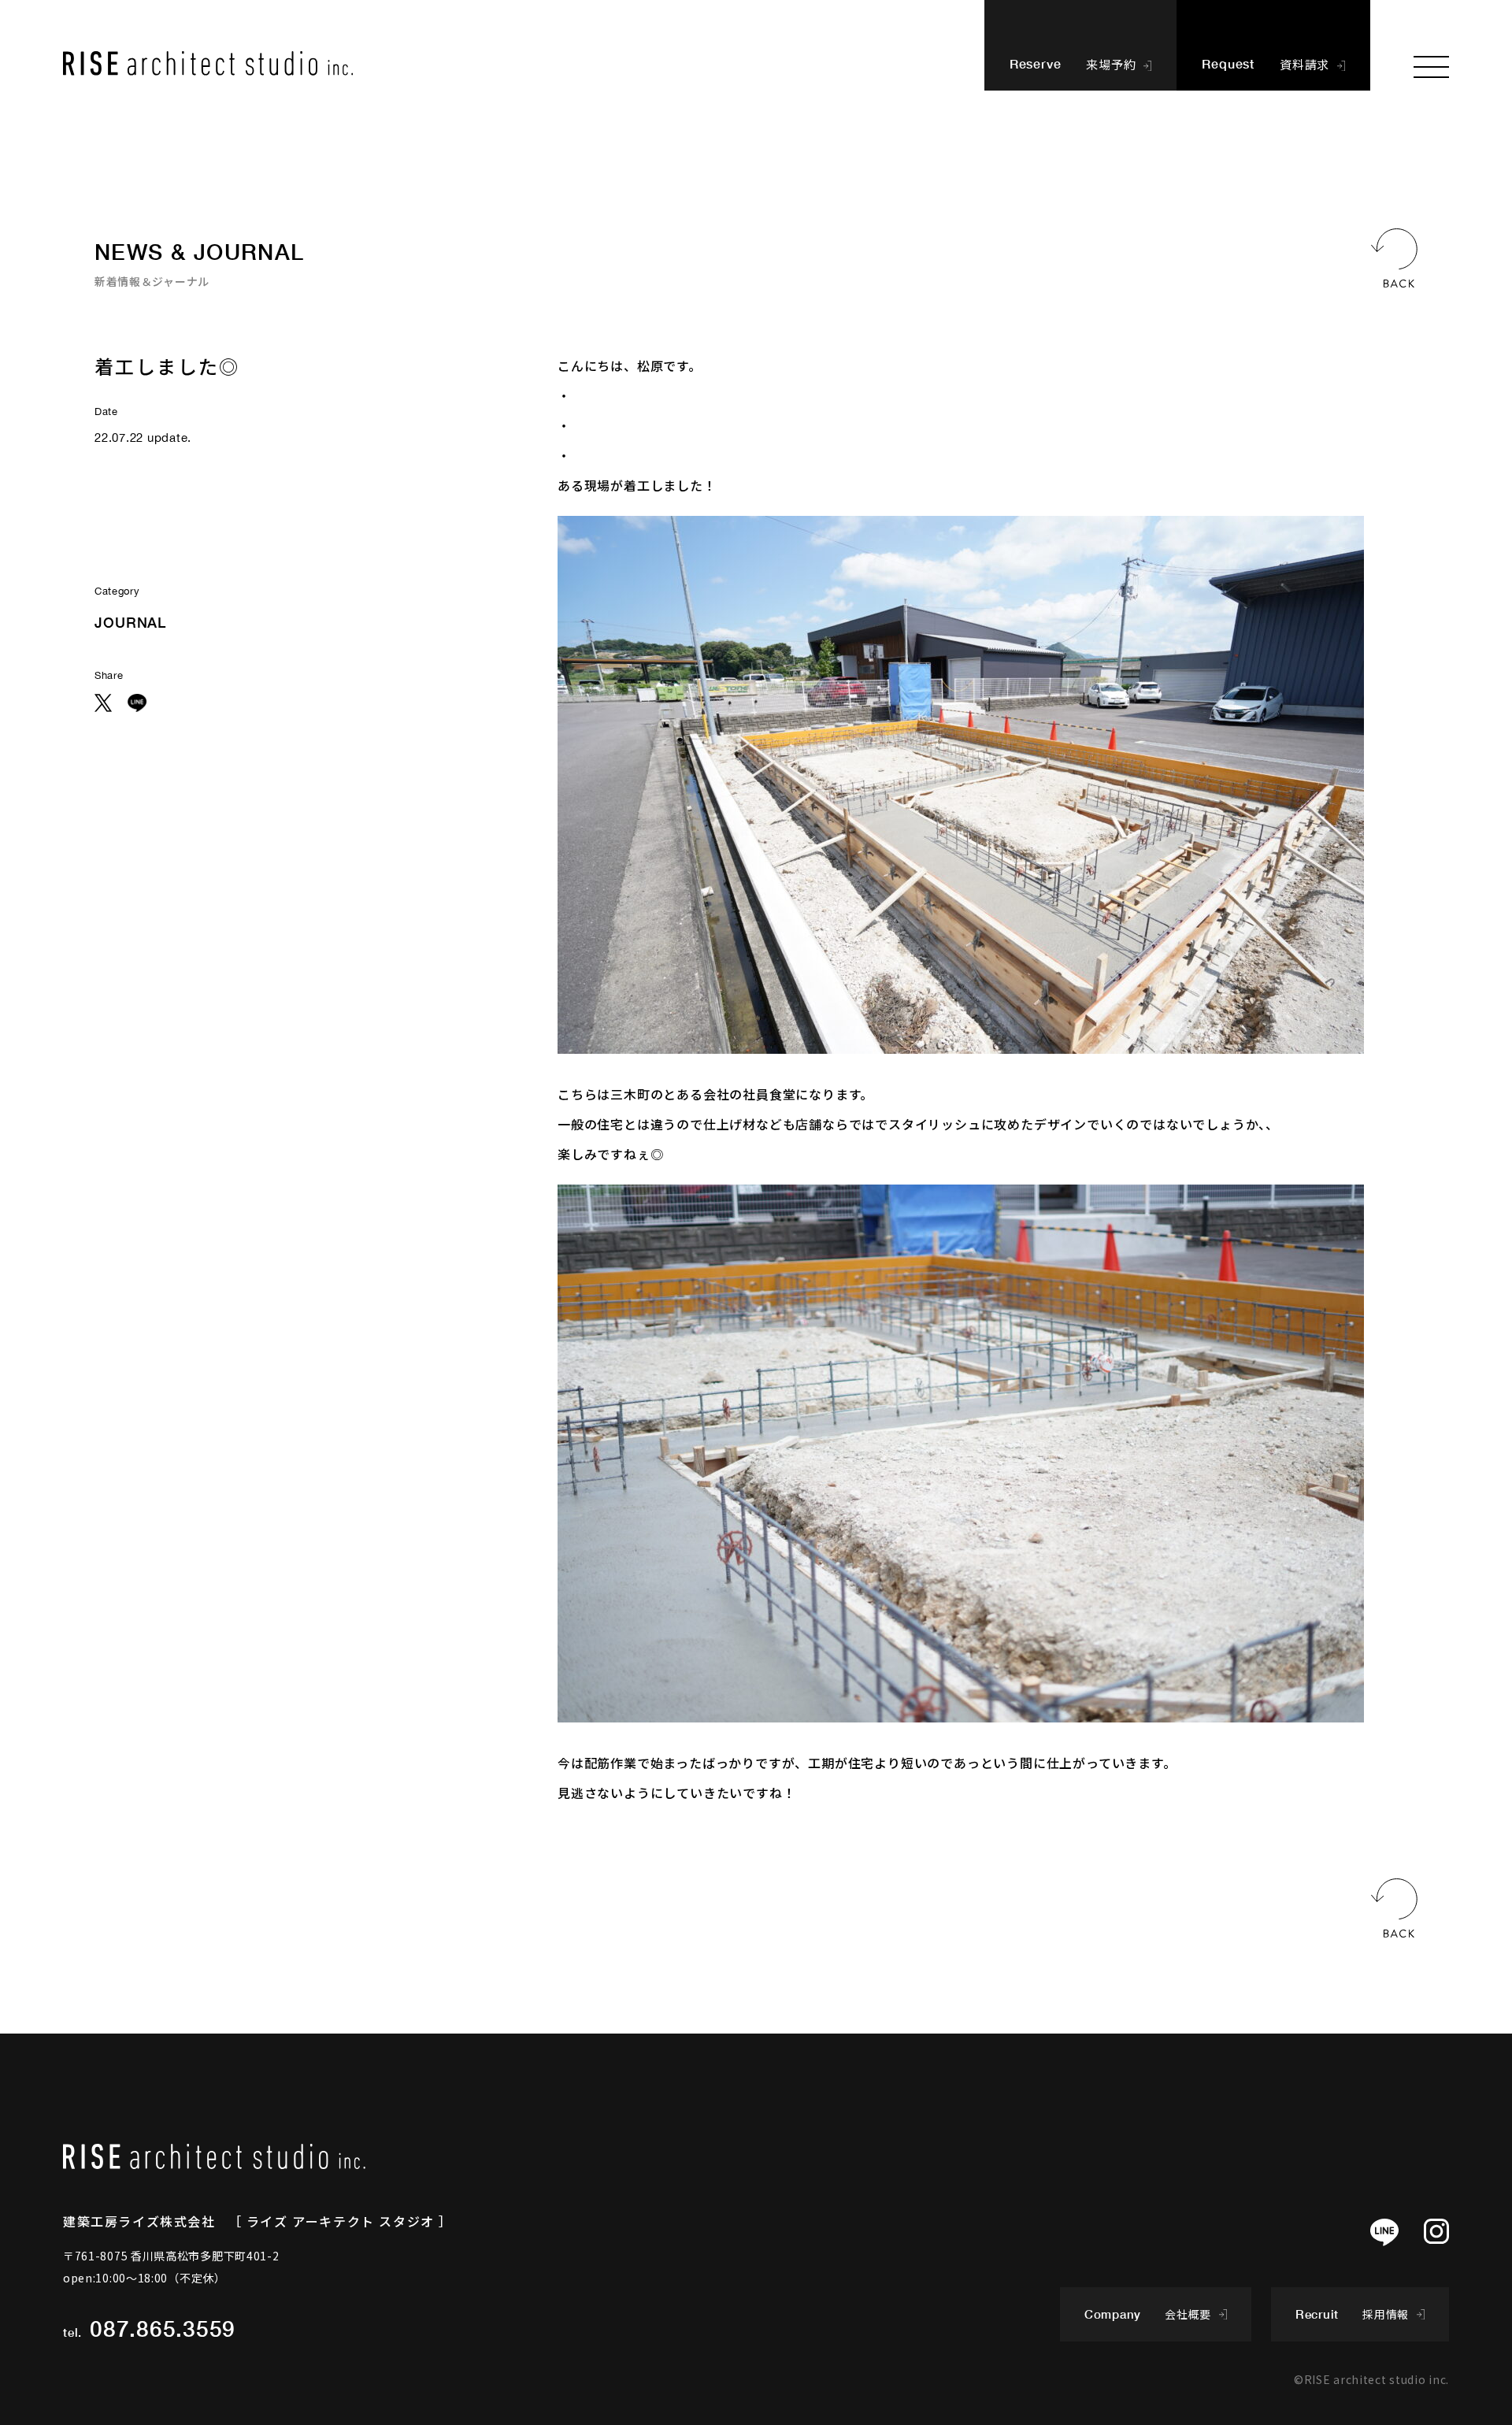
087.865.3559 (163, 2329)
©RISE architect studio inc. (1371, 2379)
